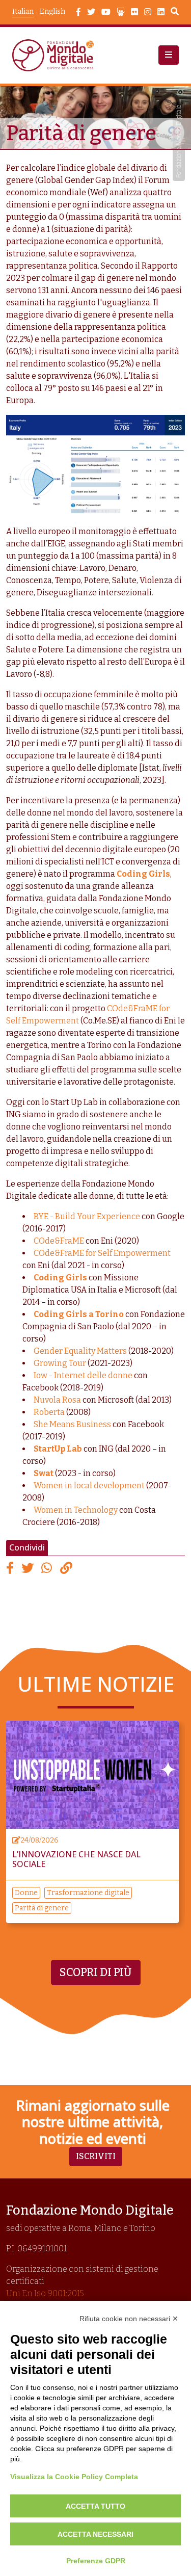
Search (175, 13)
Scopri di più (96, 1973)
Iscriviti (96, 2156)
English (52, 11)
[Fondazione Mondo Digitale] (56, 55)
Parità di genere (42, 1908)
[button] (169, 55)
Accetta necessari (95, 2534)
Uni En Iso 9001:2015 (45, 2293)
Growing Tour (60, 1363)
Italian (23, 11)
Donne (26, 1893)
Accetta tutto (95, 2506)
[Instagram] (148, 12)
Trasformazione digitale (88, 1893)
